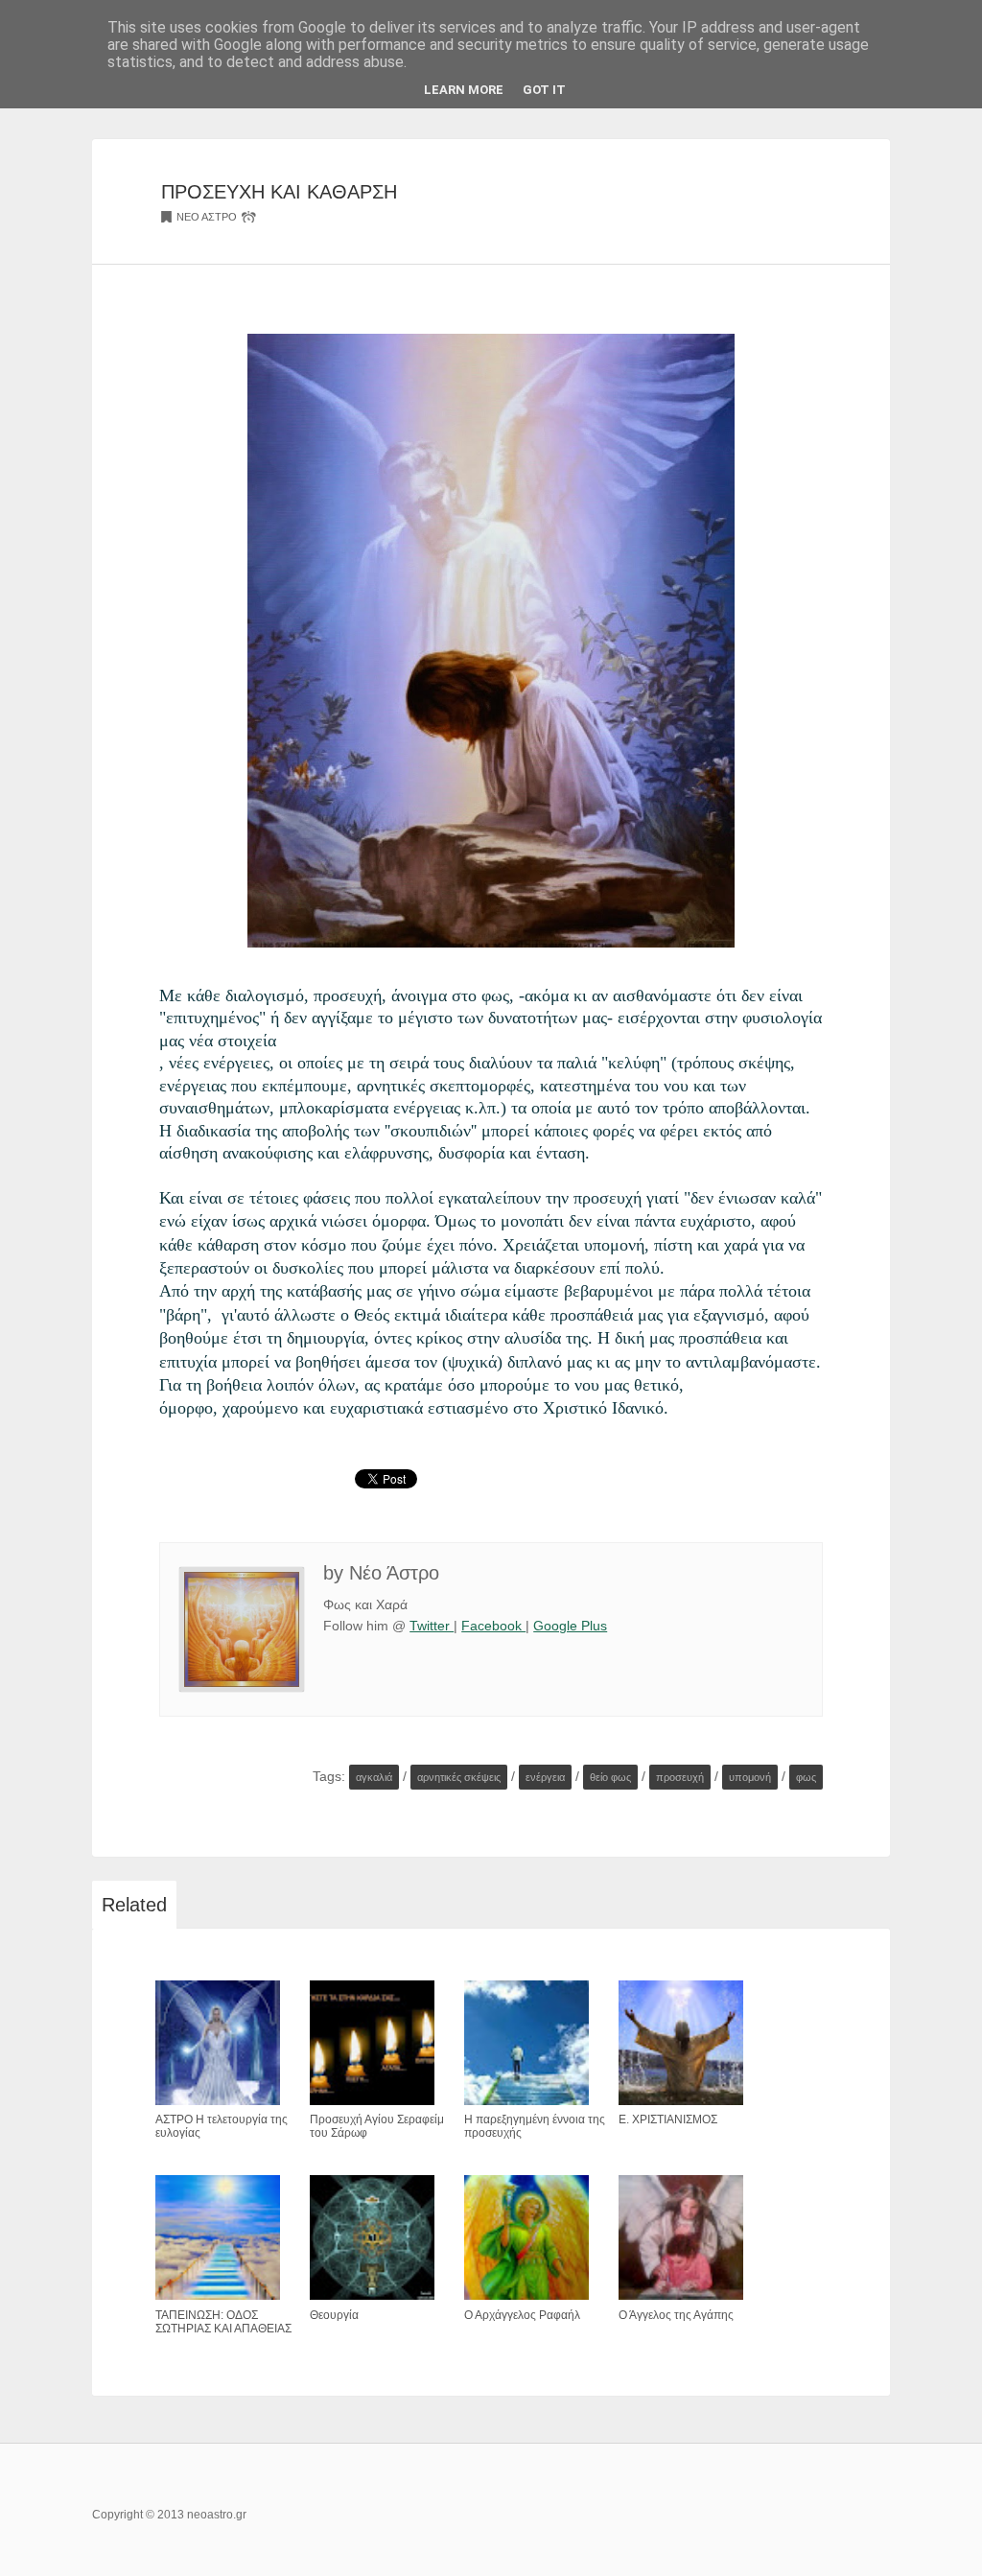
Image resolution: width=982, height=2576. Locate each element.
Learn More (464, 90)
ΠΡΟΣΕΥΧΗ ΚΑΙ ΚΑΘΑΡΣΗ (279, 192)
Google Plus (570, 1626)
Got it (544, 90)
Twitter (432, 1626)
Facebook (493, 1626)
